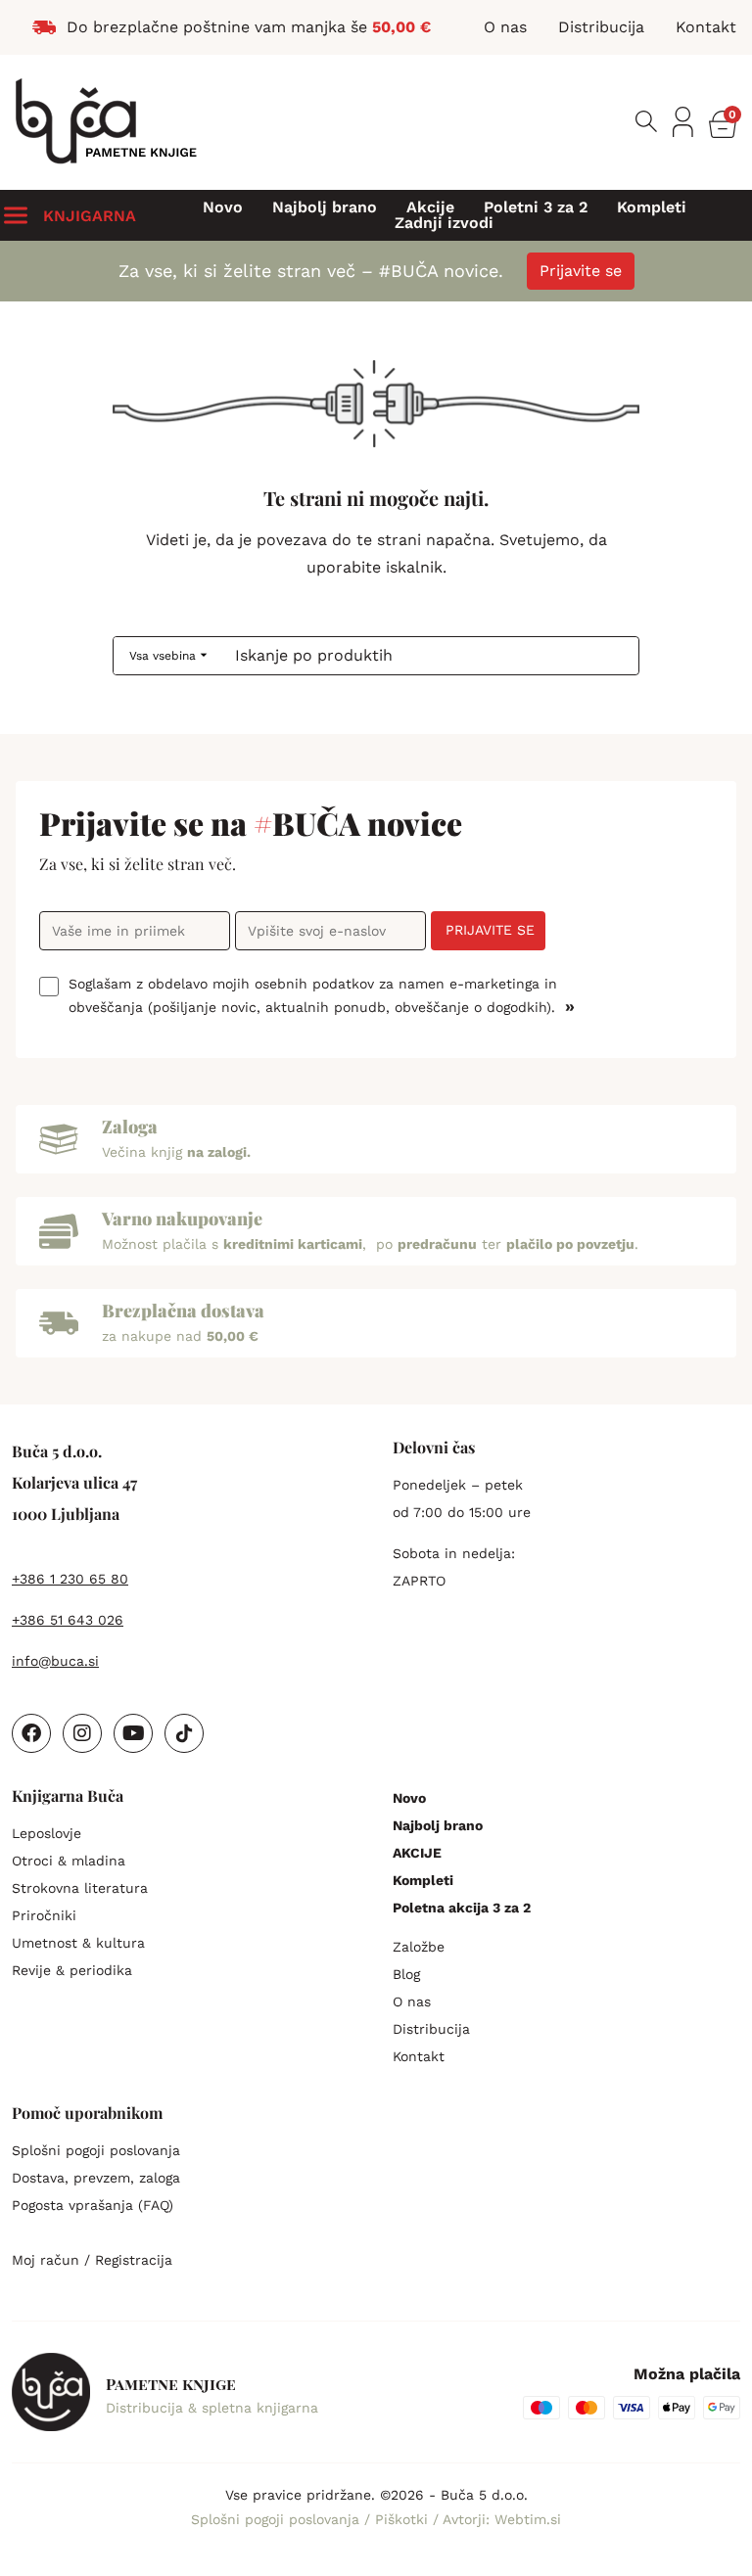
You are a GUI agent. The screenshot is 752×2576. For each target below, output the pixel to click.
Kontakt (419, 2056)
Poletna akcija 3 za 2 (462, 1908)
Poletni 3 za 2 (536, 207)
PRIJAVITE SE (490, 930)
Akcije (430, 207)
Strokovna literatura (80, 1888)
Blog (406, 1974)
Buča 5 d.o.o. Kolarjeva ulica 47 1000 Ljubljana (74, 1482)
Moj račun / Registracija (92, 2260)
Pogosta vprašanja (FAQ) (93, 2205)
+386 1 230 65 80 (70, 1579)
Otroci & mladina (69, 1861)
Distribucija (431, 2029)
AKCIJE (417, 1853)
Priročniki (44, 1915)
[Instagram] (82, 1733)
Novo (223, 207)
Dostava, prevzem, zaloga (96, 2178)
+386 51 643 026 (68, 1620)
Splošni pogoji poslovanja (96, 2150)
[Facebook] (31, 1733)
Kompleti (652, 207)
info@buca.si (55, 1661)
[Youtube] (133, 1733)
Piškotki (404, 2519)
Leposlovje (47, 1833)
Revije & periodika (72, 1970)
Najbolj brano (325, 207)
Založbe (419, 1947)
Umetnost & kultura (78, 1943)
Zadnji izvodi (444, 223)
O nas (412, 2001)
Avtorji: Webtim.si (502, 2519)
